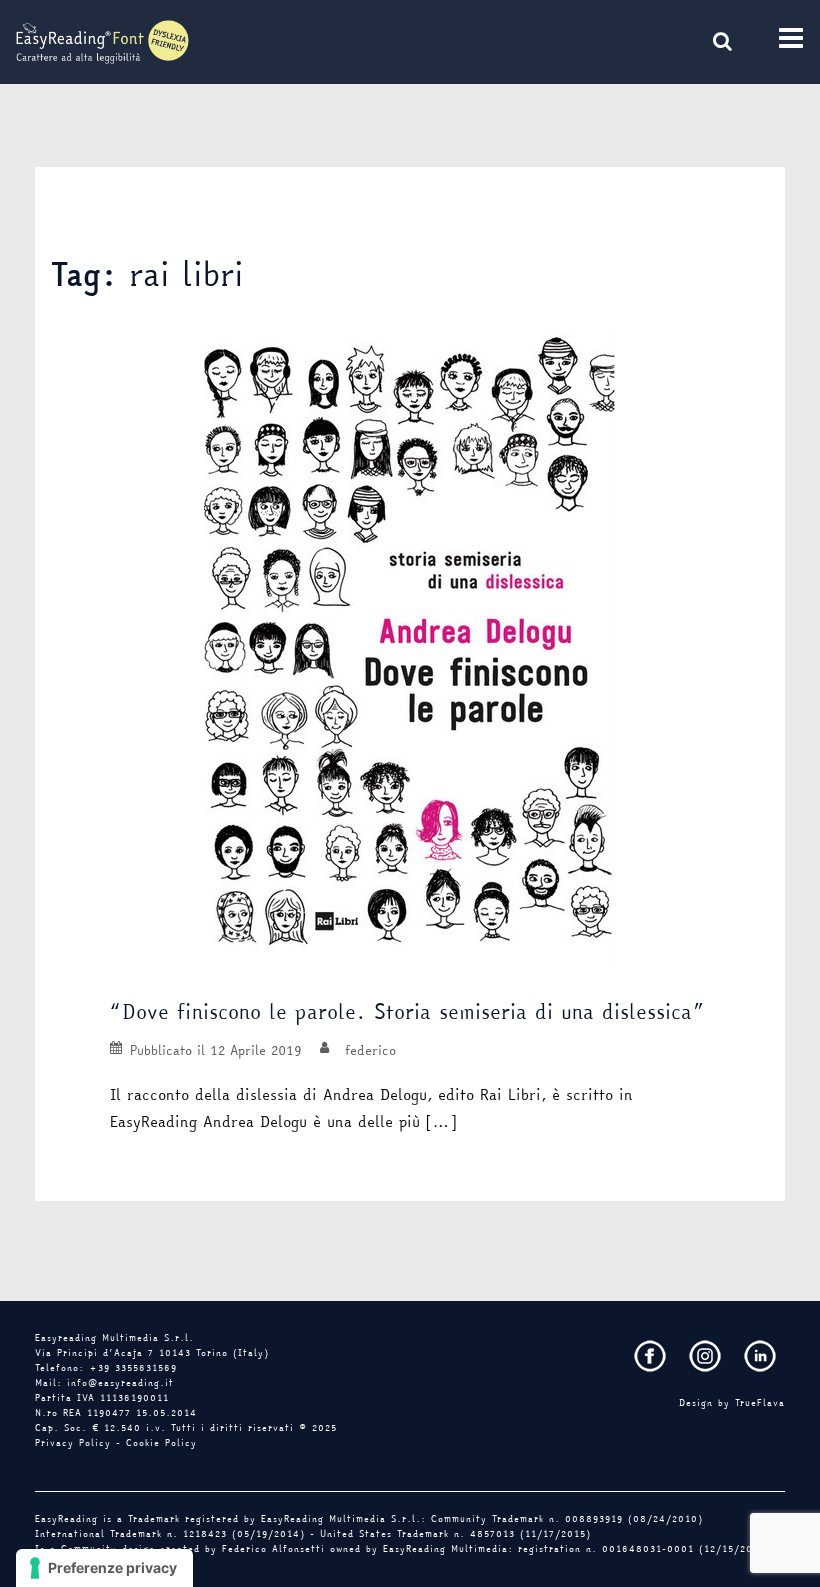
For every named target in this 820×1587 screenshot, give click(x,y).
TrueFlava (760, 1403)
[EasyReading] (102, 40)
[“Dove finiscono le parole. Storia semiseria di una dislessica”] (410, 645)
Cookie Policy (161, 1443)
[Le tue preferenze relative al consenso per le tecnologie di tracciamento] (104, 1568)
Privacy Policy (73, 1443)
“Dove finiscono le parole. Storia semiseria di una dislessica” (407, 1011)
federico (370, 1050)
